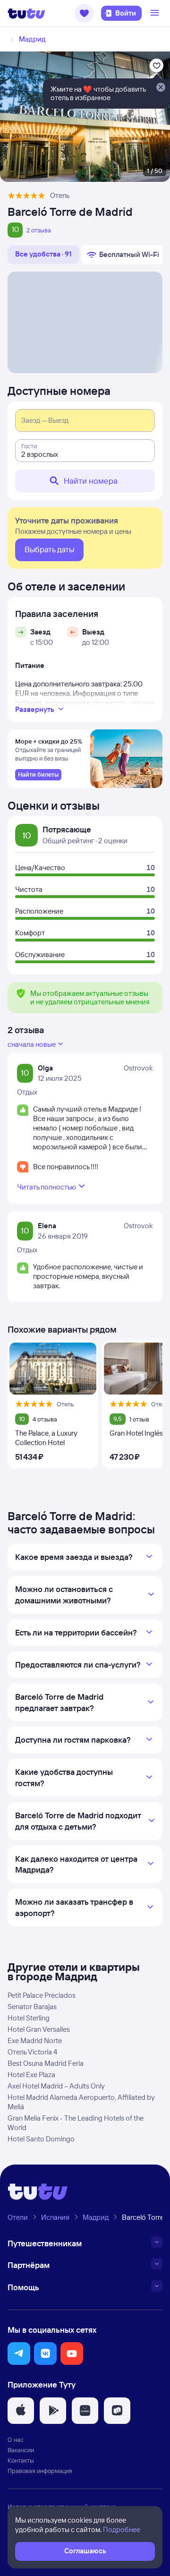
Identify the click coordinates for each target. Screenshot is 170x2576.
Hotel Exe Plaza (31, 2075)
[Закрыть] (161, 88)
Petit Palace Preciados (42, 1995)
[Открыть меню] (156, 13)
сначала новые (32, 1044)
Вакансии (21, 2450)
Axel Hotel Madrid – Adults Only (56, 2086)
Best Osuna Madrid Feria (46, 2063)
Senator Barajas (32, 2007)
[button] (84, 13)
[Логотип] (26, 13)
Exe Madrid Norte (35, 2041)
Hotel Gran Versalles (39, 2029)
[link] (38, 775)
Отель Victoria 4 (32, 2052)
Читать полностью (47, 1187)
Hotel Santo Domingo (41, 2139)
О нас (16, 2439)
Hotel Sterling (29, 2018)
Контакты (21, 2460)
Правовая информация (40, 2471)
